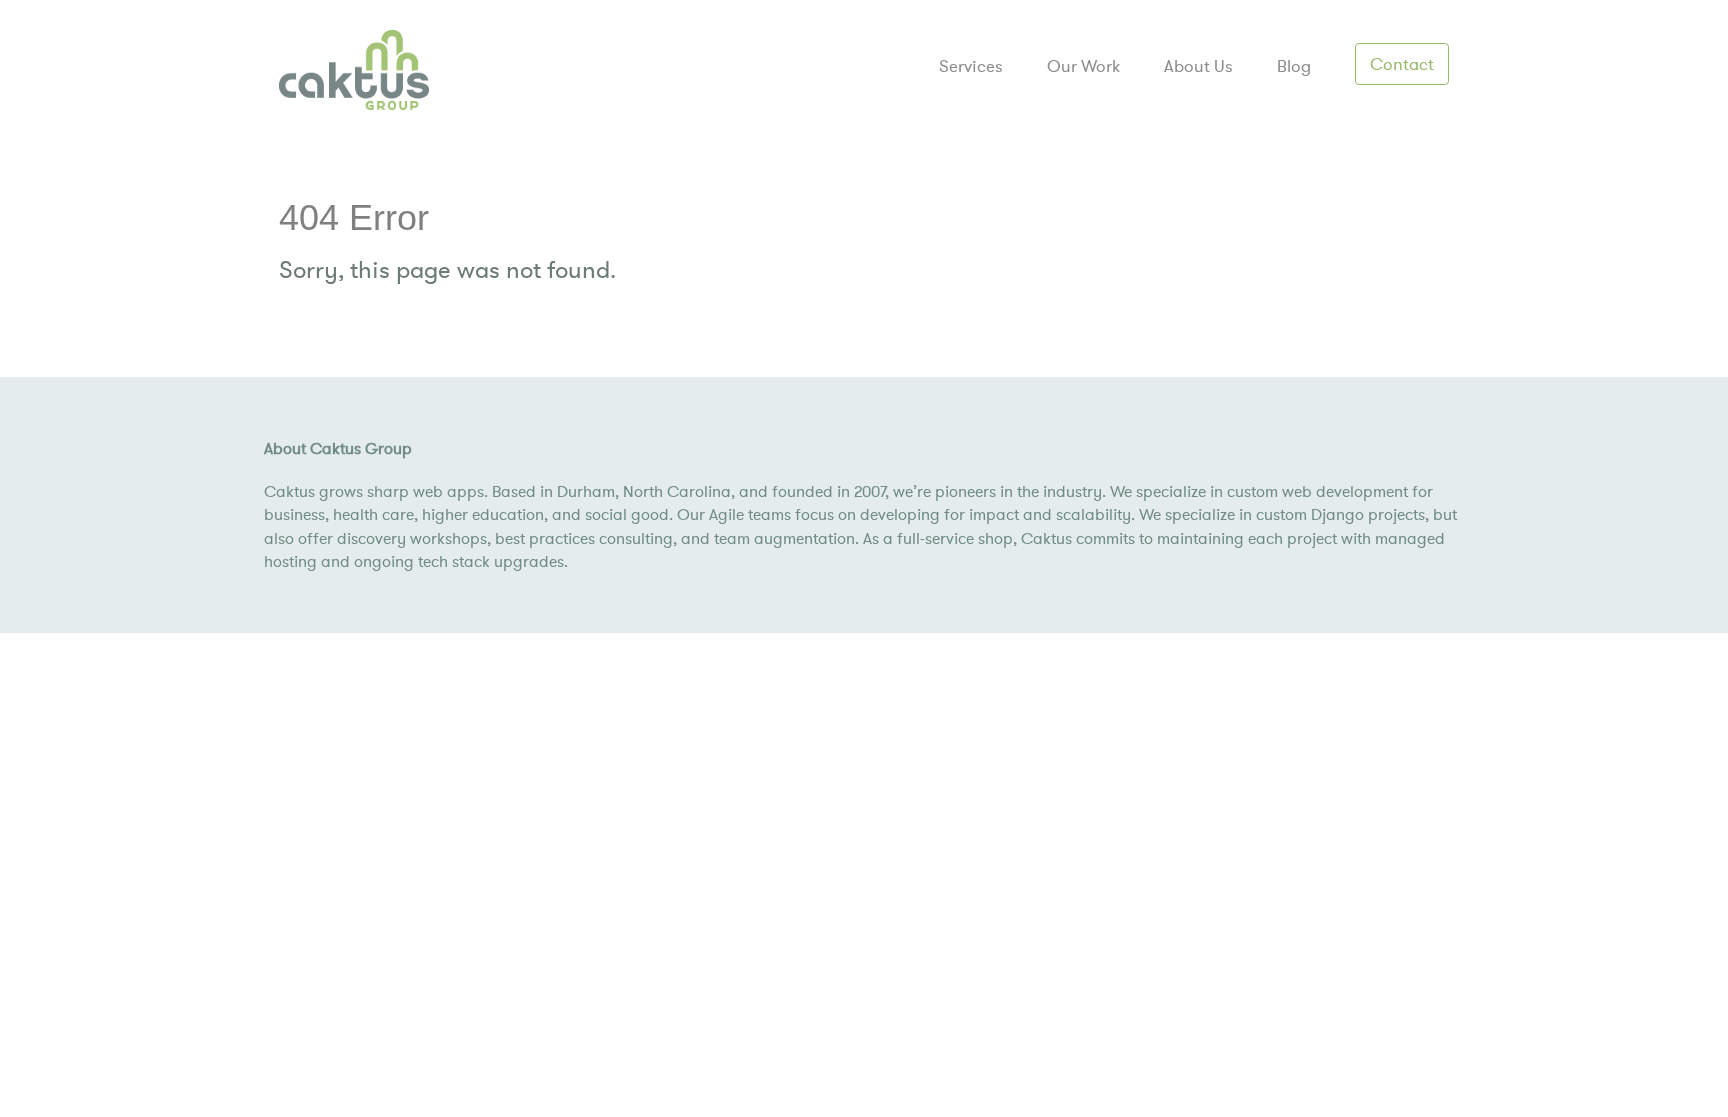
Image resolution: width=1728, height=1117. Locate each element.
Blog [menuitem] (1294, 66)
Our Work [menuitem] (1083, 66)
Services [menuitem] (971, 66)
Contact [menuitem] (1402, 64)
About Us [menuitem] (1198, 66)
